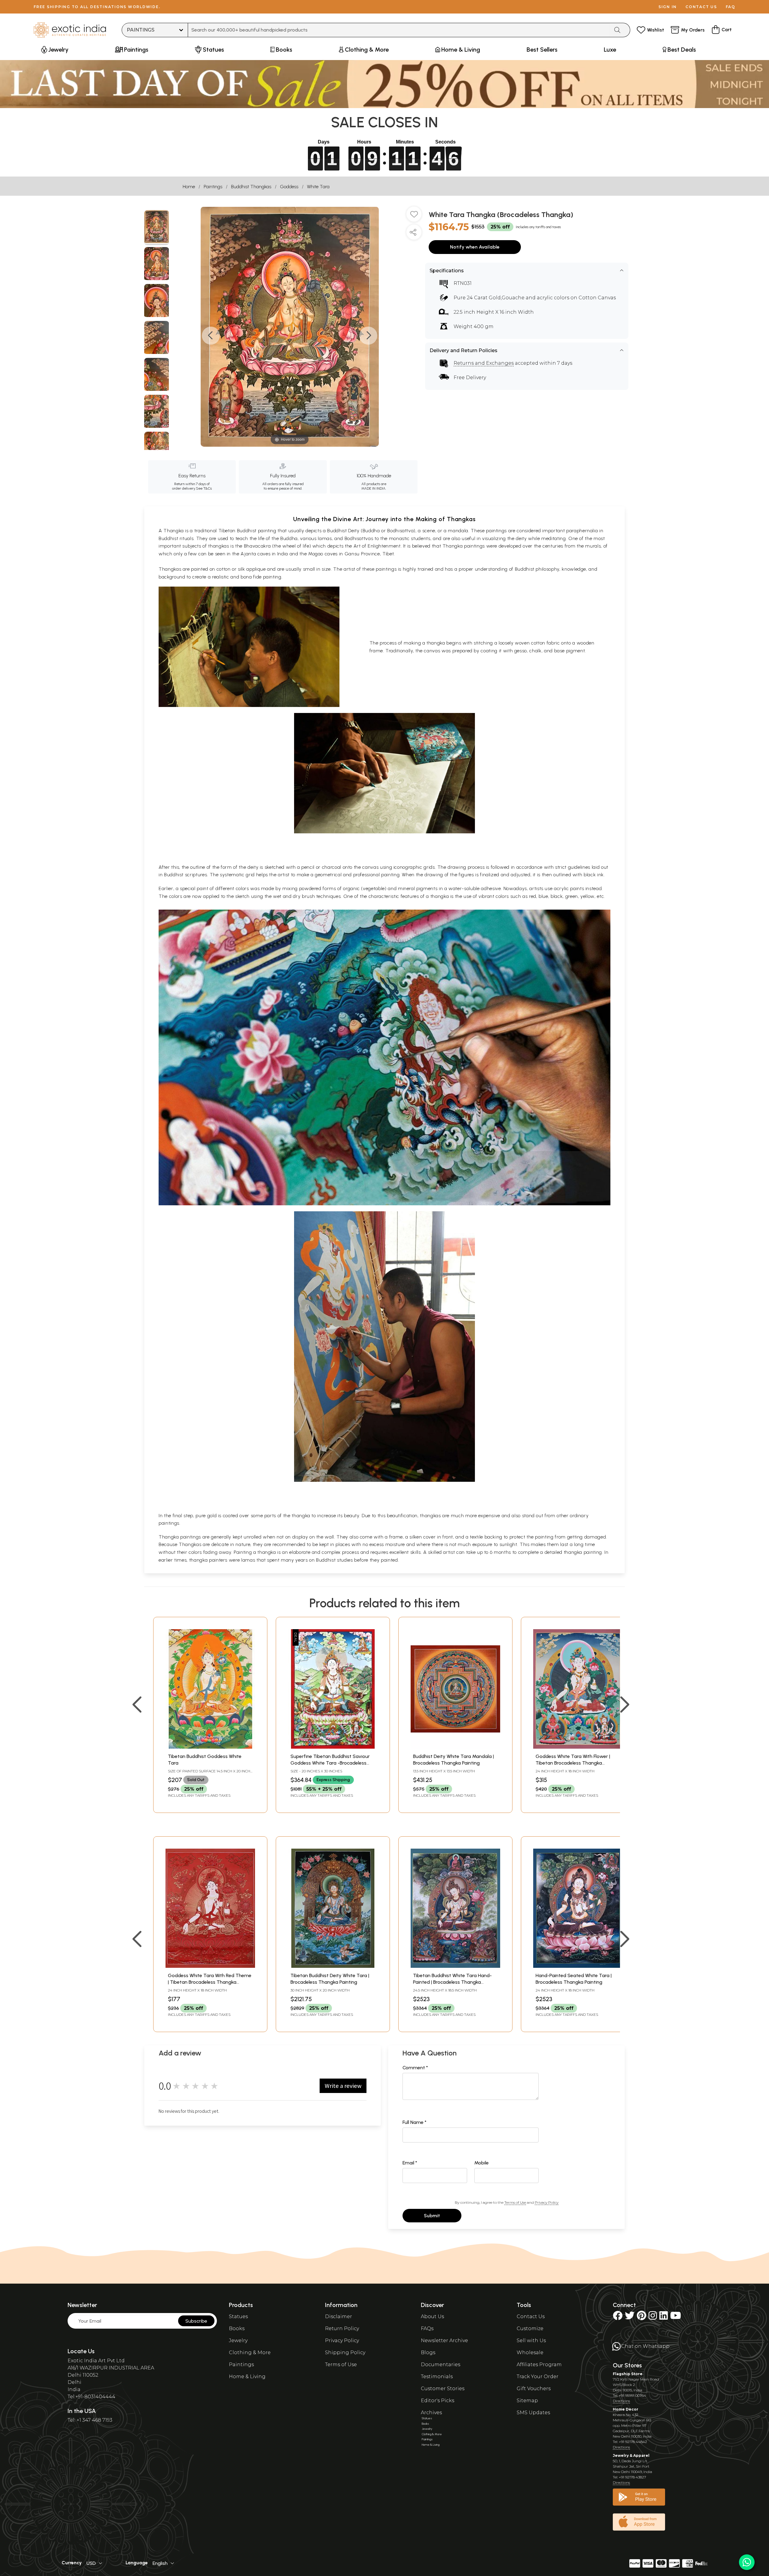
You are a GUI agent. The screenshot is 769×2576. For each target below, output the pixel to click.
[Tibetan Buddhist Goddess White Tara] (210, 1747)
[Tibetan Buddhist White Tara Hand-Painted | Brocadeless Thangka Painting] (455, 1966)
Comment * (415, 2068)
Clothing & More (250, 2353)
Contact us (701, 7)
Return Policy (342, 2328)
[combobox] (399, 30)
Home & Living (247, 2377)
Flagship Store (628, 2374)
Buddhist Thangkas (251, 187)
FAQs (427, 2328)
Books (237, 2328)
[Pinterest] (641, 2317)
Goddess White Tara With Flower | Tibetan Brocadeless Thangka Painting (573, 1763)
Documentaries (441, 2365)
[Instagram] (653, 2317)
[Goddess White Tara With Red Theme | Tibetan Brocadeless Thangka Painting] (210, 1966)
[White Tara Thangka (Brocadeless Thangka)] (157, 228)
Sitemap (527, 2401)
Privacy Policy (547, 2202)
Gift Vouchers (534, 2389)
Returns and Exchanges (484, 363)
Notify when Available (475, 247)
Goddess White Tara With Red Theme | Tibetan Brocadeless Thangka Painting (210, 1982)
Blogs (428, 2353)
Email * (410, 2163)
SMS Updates (533, 2413)
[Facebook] (618, 2317)
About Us (432, 2316)
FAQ (731, 7)
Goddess (289, 187)
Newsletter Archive (444, 2340)
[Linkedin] (664, 2317)
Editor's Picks (438, 2401)
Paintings (213, 187)
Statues (238, 2316)
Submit (432, 2216)
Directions (621, 2401)
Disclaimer (339, 2316)
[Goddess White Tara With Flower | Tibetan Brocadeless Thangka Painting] (578, 1747)
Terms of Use (515, 2202)
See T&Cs (204, 488)
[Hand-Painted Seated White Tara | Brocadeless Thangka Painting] (578, 1966)
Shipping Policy (345, 2353)
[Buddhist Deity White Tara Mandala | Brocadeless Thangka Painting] (455, 1747)
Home (189, 187)
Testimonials (437, 2377)
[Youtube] (676, 2317)
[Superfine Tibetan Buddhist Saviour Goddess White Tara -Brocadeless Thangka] (333, 1747)
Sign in (668, 7)
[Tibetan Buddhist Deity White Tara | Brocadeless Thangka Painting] (333, 1966)
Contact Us (531, 2316)
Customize (530, 2328)
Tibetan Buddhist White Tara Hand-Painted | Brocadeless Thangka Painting (452, 1982)
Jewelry (238, 2340)
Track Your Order (538, 2377)
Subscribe (196, 2321)
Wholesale (530, 2353)
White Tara (318, 187)
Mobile (482, 2163)
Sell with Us (531, 2340)
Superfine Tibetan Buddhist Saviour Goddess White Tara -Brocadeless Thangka (330, 1763)
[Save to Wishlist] (414, 216)
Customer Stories (443, 2389)
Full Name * (415, 2122)
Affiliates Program (539, 2365)
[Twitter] (630, 2317)
